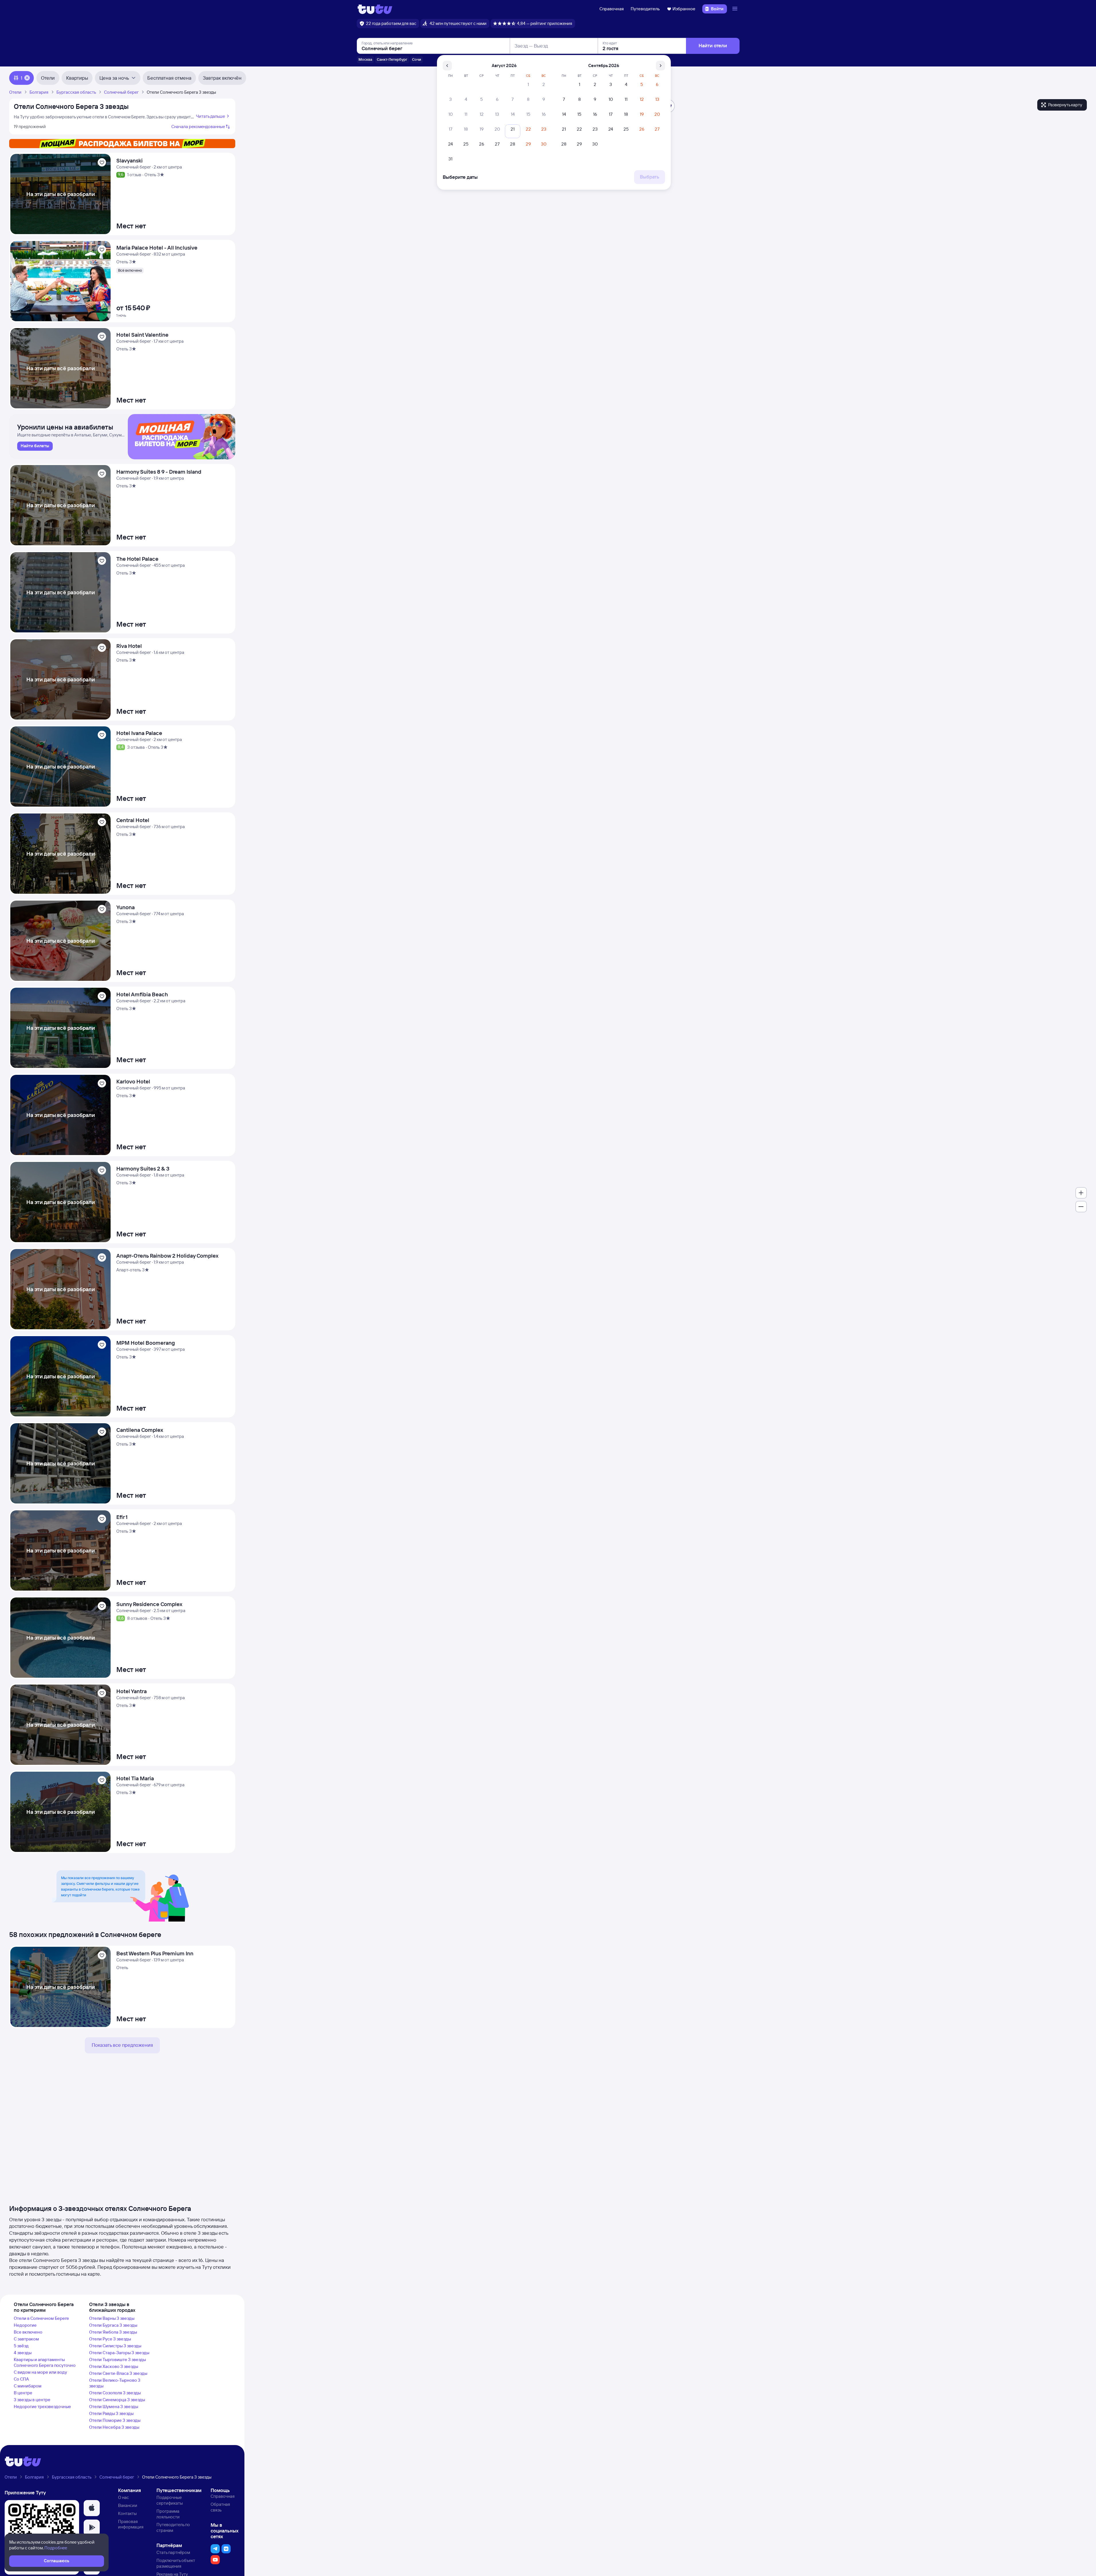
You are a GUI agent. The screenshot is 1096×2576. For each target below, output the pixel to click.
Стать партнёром (173, 2552)
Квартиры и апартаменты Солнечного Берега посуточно (45, 2362)
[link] (35, 446)
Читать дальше (210, 116)
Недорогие (25, 2325)
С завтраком (26, 2339)
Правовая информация (131, 2524)
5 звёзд (21, 2346)
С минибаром (28, 2386)
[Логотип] (375, 9)
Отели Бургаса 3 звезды (113, 2325)
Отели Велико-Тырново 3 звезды (115, 2383)
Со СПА (21, 2379)
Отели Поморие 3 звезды (115, 2420)
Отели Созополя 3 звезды (115, 2393)
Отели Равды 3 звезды (111, 2413)
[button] (92, 2508)
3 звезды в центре (32, 2400)
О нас (123, 2497)
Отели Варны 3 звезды (112, 2318)
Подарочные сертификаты (170, 2500)
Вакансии (128, 2505)
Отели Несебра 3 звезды (114, 2427)
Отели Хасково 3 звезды (114, 2366)
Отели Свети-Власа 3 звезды (118, 2373)
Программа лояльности (168, 2514)
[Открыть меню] (736, 9)
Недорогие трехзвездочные (42, 2407)
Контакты (127, 2513)
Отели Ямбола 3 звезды (113, 2332)
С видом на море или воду (40, 2372)
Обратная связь (220, 2507)
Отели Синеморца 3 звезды (117, 2400)
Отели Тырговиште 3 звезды (117, 2360)
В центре (23, 2393)
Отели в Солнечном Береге (41, 2318)
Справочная (612, 9)
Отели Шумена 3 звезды (114, 2407)
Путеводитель (645, 9)
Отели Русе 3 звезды (110, 2339)
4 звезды (23, 2353)
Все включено (28, 2332)
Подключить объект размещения (176, 2563)
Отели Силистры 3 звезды (115, 2346)
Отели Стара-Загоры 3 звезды (119, 2353)
